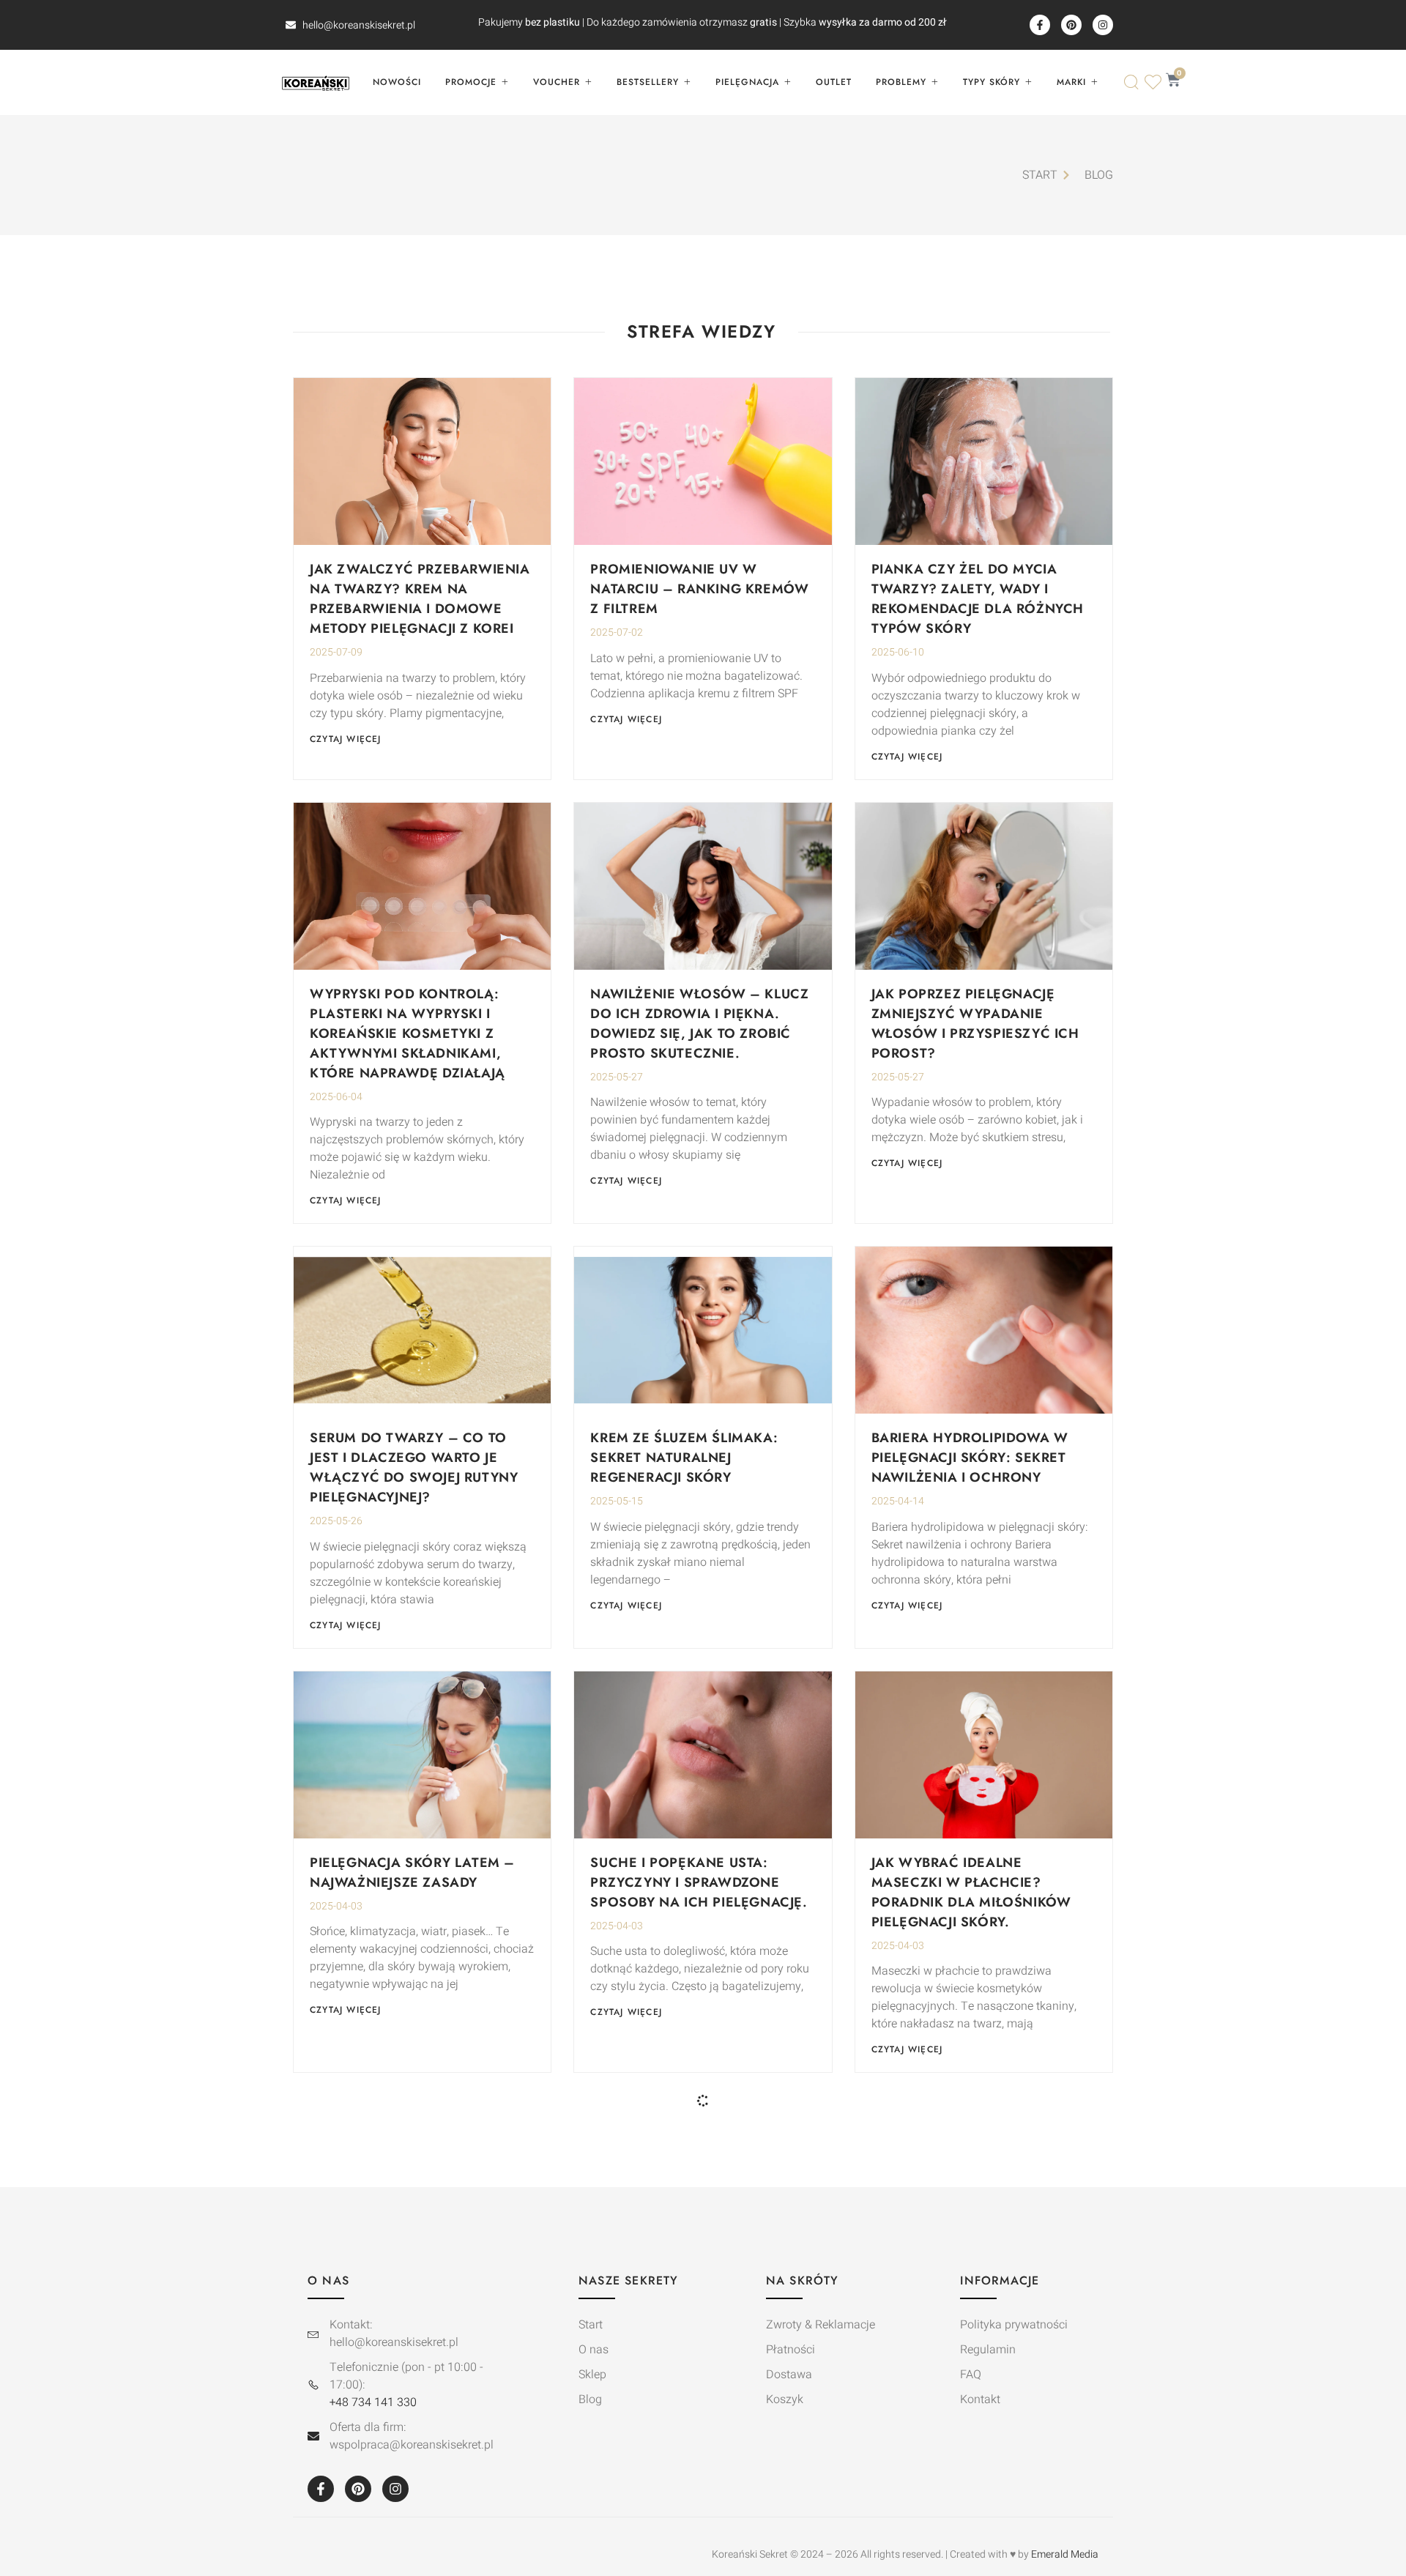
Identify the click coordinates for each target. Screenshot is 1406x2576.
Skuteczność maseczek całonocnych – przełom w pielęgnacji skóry (416, 2307)
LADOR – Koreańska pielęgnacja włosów (952, 2297)
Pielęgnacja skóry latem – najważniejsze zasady (412, 1872)
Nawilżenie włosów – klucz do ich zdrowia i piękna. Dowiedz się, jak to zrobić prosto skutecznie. (699, 1024)
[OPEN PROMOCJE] (505, 82)
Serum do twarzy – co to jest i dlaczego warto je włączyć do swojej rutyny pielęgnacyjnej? (414, 1467)
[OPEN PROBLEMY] (934, 82)
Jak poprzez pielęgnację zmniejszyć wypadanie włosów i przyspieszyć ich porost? (975, 1024)
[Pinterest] (1071, 25)
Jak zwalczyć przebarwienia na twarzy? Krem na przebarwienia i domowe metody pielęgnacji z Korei (420, 599)
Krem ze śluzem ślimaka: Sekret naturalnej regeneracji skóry (684, 1458)
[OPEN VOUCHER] (588, 82)
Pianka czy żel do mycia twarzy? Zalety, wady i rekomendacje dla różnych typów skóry (978, 599)
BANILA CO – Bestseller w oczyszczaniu (688, 2297)
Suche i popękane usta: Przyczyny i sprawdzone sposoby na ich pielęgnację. (699, 1882)
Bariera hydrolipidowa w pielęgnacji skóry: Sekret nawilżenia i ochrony (970, 1458)
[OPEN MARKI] (1094, 82)
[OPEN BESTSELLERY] (687, 82)
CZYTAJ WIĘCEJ (346, 739)
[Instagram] (1103, 25)
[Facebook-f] (1040, 25)
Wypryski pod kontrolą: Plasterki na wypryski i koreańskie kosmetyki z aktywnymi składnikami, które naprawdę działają (408, 1033)
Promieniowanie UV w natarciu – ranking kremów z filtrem (699, 589)
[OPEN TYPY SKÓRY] (1028, 82)
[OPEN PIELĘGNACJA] (787, 82)
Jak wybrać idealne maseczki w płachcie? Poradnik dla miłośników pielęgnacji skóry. (971, 1892)
